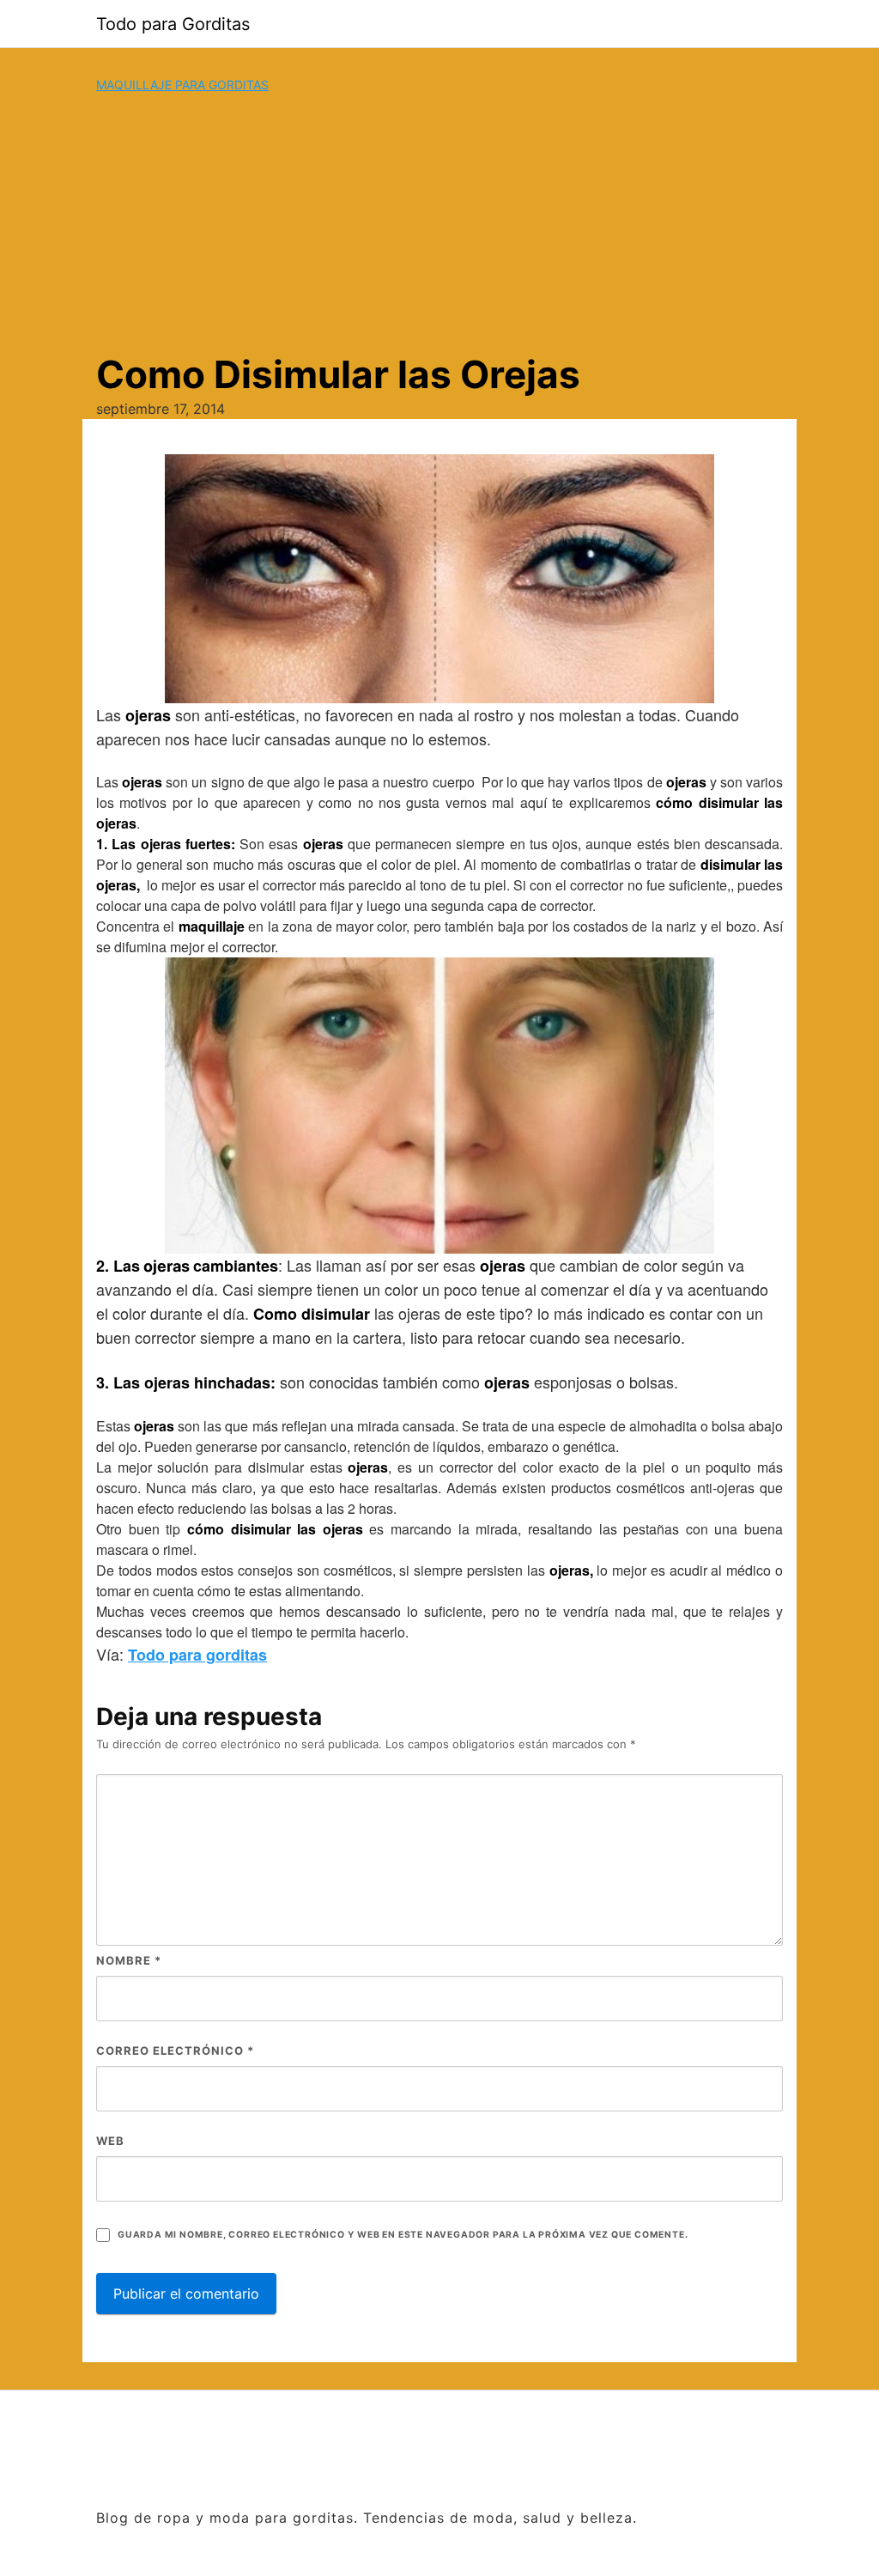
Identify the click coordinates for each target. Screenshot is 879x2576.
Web (110, 2141)
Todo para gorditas (197, 1655)
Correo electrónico (175, 2050)
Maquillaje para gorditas (182, 85)
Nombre (129, 1960)
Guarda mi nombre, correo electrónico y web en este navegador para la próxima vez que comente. (403, 2235)
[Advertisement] (439, 222)
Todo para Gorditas (173, 24)
